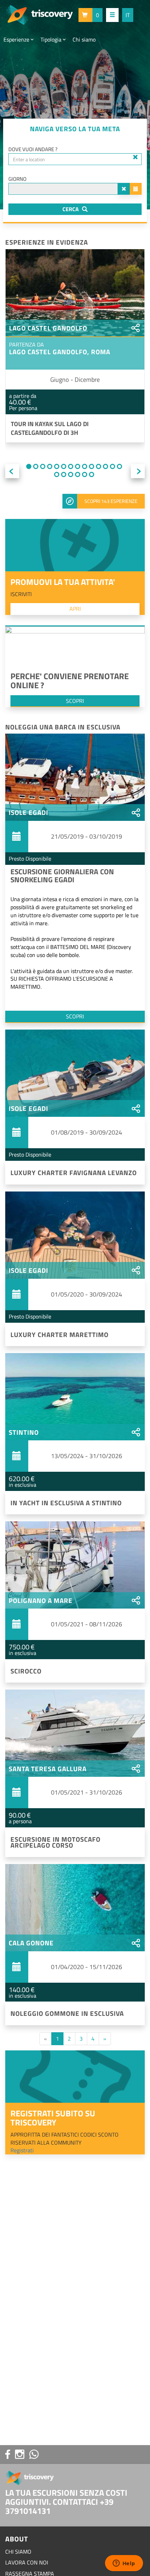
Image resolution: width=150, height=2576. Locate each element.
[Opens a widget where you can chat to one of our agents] (124, 2564)
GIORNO (17, 179)
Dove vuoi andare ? (33, 149)
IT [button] (128, 15)
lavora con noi (27, 2562)
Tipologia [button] (52, 39)
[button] (91, 15)
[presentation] (12, 471)
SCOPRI (75, 701)
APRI (75, 609)
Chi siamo (84, 39)
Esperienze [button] (17, 39)
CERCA (71, 209)
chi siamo (18, 2552)
